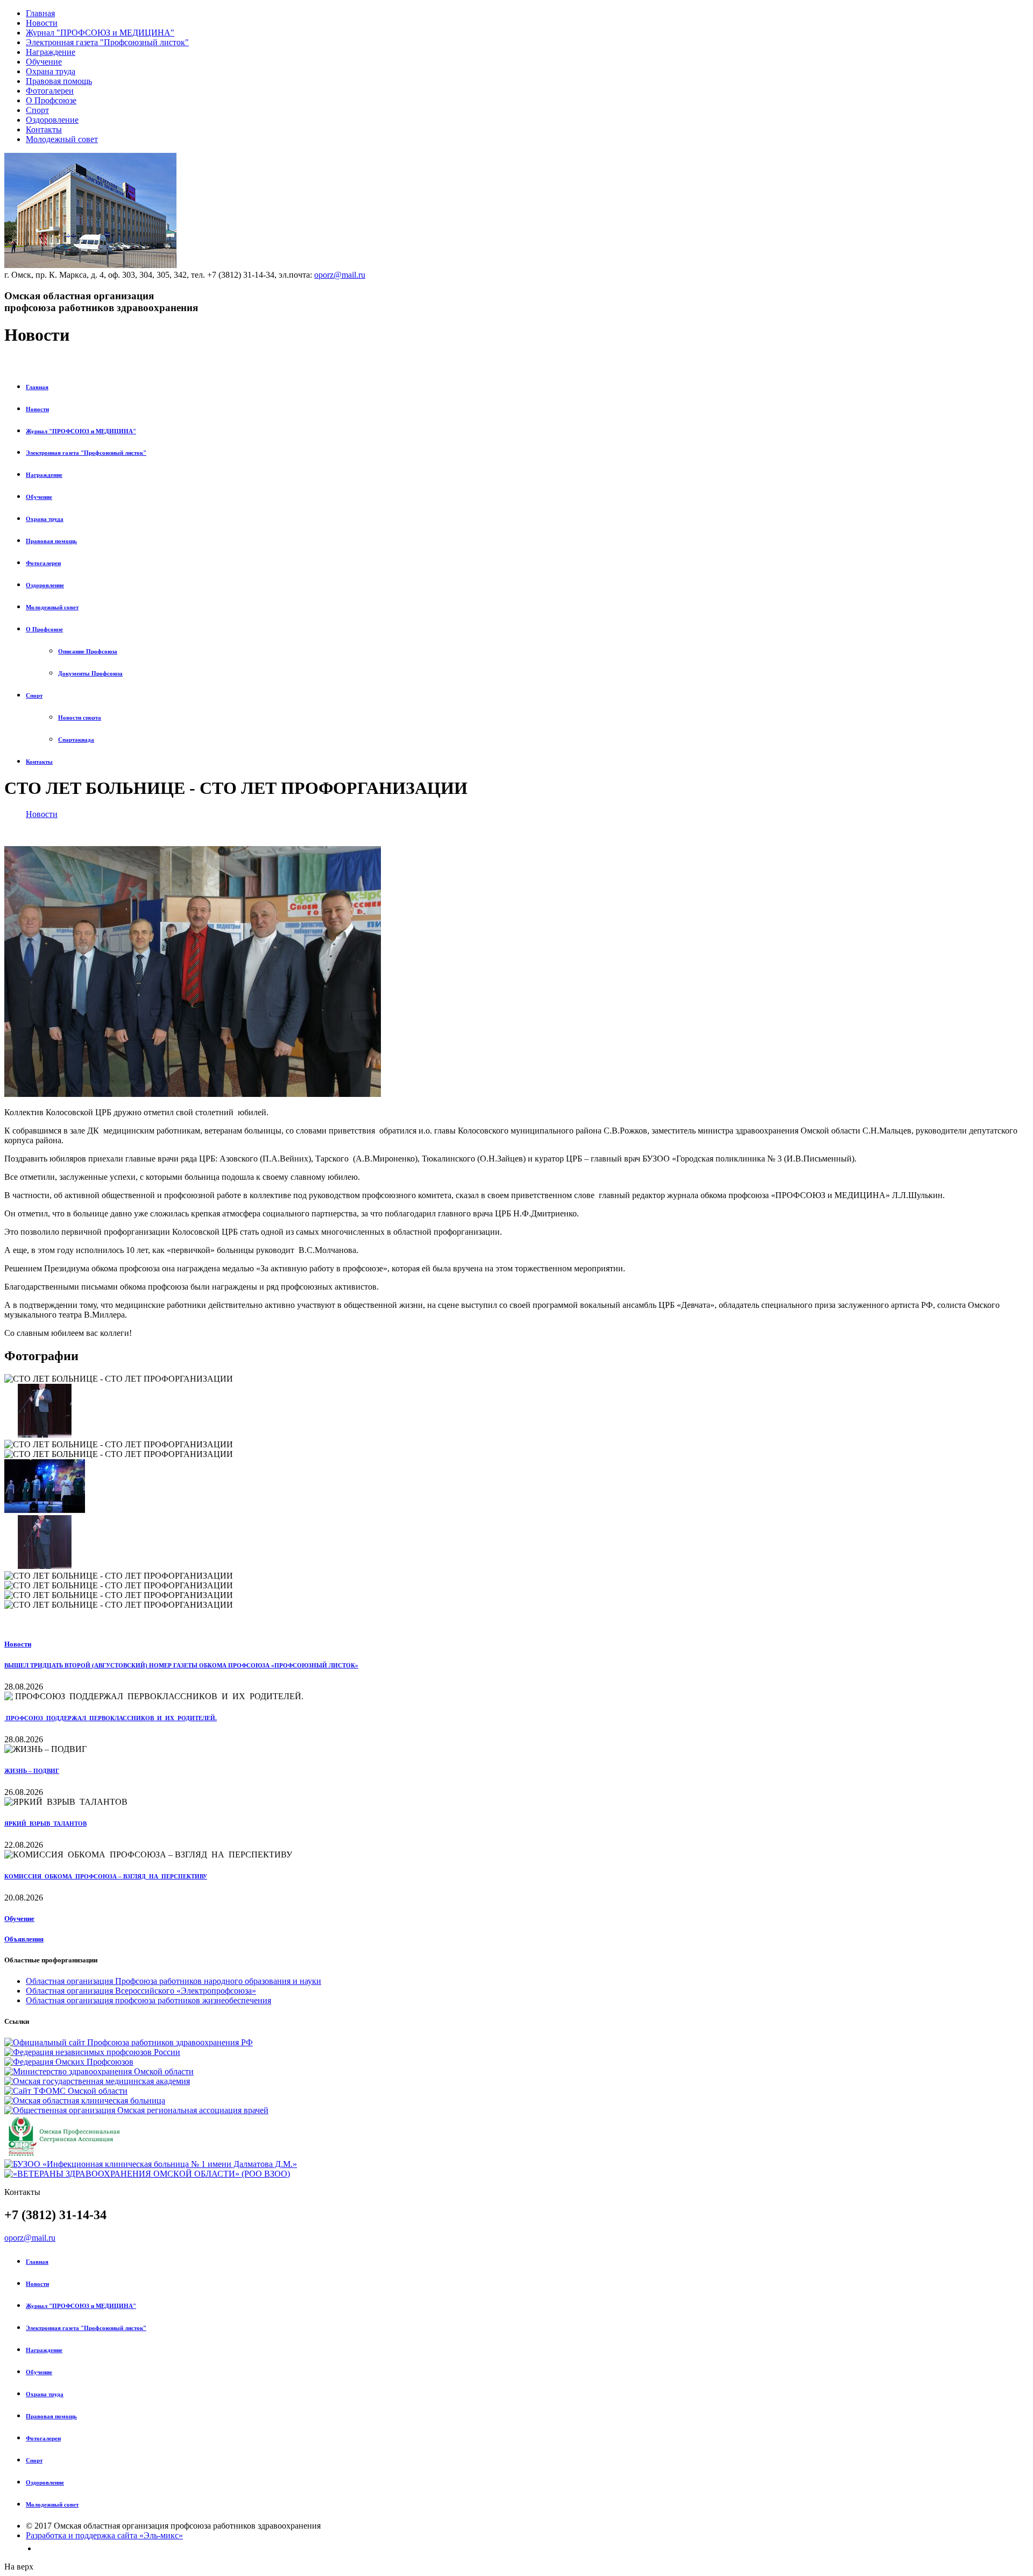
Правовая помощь (59, 81)
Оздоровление (52, 120)
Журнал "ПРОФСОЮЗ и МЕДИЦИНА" (100, 33)
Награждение (51, 52)
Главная (40, 13)
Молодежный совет (62, 139)
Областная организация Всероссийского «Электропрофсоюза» (141, 1991)
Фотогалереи (50, 91)
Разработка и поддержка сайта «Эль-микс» (104, 2535)
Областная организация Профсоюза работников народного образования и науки (174, 1981)
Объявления (24, 1939)
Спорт (37, 110)
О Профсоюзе (51, 100)
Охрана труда (51, 71)
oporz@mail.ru (340, 275)
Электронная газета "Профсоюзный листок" (107, 42)
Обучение (44, 62)
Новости (42, 23)
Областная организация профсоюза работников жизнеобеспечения (148, 2000)
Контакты (44, 129)
